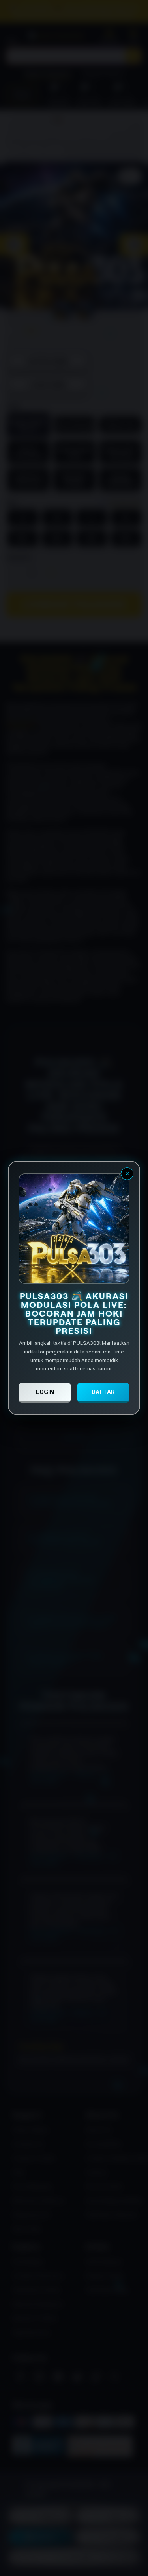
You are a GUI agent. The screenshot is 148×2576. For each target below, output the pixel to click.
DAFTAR (103, 1392)
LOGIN (45, 1392)
